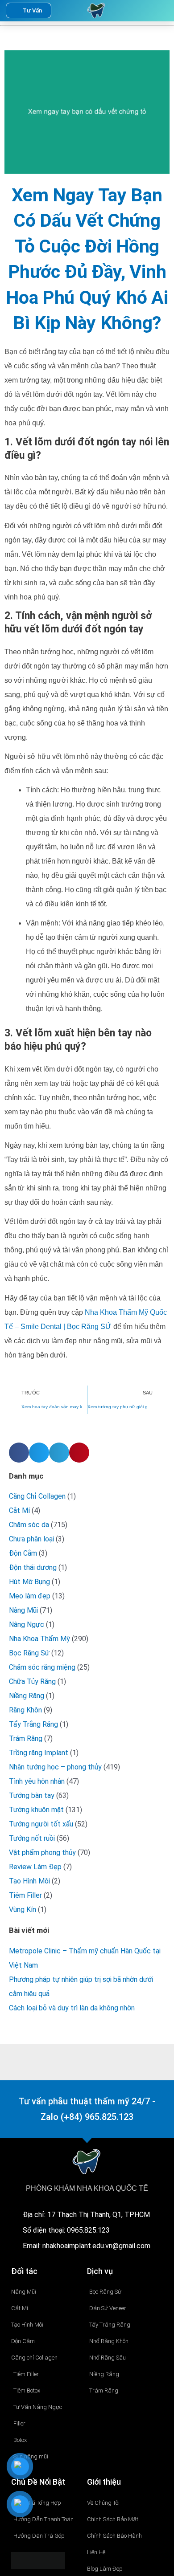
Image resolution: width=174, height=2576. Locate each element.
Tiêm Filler (25, 1895)
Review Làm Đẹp (35, 1867)
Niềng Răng (27, 1696)
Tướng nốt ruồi (32, 1838)
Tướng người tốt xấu (41, 1824)
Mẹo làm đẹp (30, 1596)
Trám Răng (26, 1738)
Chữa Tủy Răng (32, 1681)
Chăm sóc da (29, 1525)
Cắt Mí (19, 1510)
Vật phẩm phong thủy (42, 1853)
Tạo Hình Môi (29, 1881)
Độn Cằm (23, 1553)
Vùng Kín (23, 1910)
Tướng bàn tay (32, 1795)
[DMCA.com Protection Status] (38, 2560)
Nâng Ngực (27, 1624)
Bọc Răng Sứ (29, 1653)
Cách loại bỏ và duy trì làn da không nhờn (72, 2008)
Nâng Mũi (23, 1610)
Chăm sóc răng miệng (42, 1667)
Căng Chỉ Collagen (37, 1496)
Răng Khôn (25, 1710)
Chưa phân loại (31, 1539)
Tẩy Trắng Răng (33, 1724)
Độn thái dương (33, 1567)
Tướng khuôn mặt (36, 1810)
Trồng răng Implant (39, 1753)
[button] (143, 11)
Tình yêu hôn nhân (37, 1781)
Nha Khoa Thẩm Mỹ (39, 1639)
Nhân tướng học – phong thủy (55, 1767)
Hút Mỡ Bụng (29, 1582)
